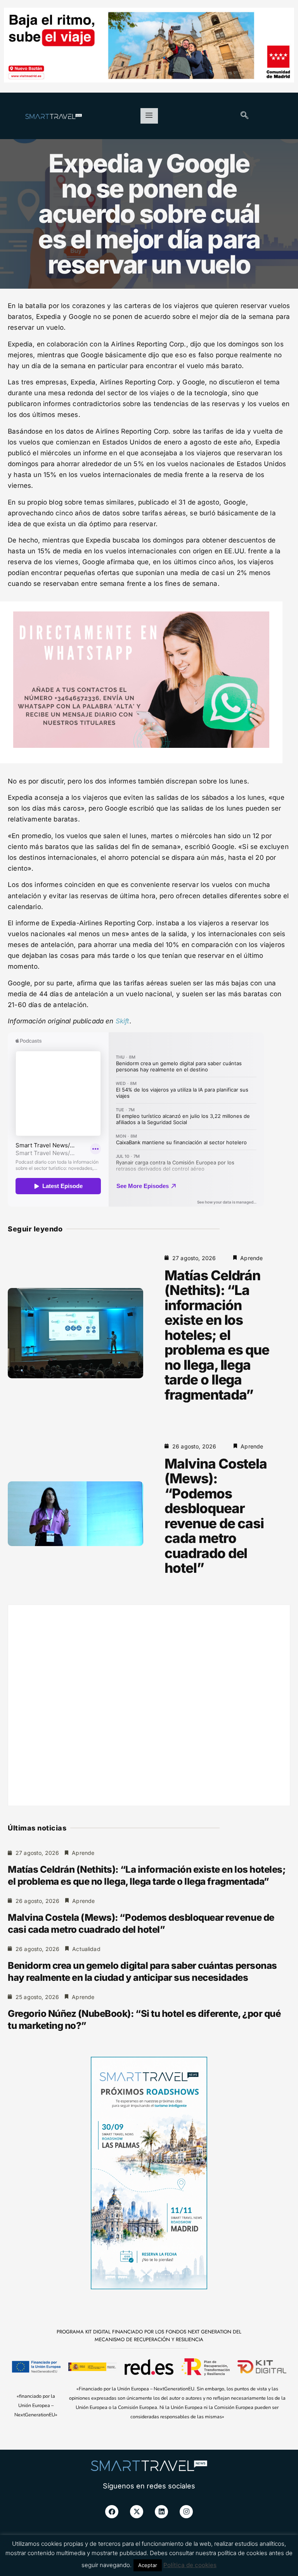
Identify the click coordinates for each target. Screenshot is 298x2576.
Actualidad (86, 1949)
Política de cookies (190, 2565)
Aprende (251, 1258)
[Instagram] (186, 2512)
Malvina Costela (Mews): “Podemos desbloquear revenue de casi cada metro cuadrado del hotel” (216, 1516)
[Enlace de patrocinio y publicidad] (149, 46)
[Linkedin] (161, 2512)
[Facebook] (112, 2512)
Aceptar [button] (148, 2565)
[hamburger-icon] (149, 116)
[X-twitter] (137, 2512)
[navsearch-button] (244, 116)
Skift (123, 1021)
